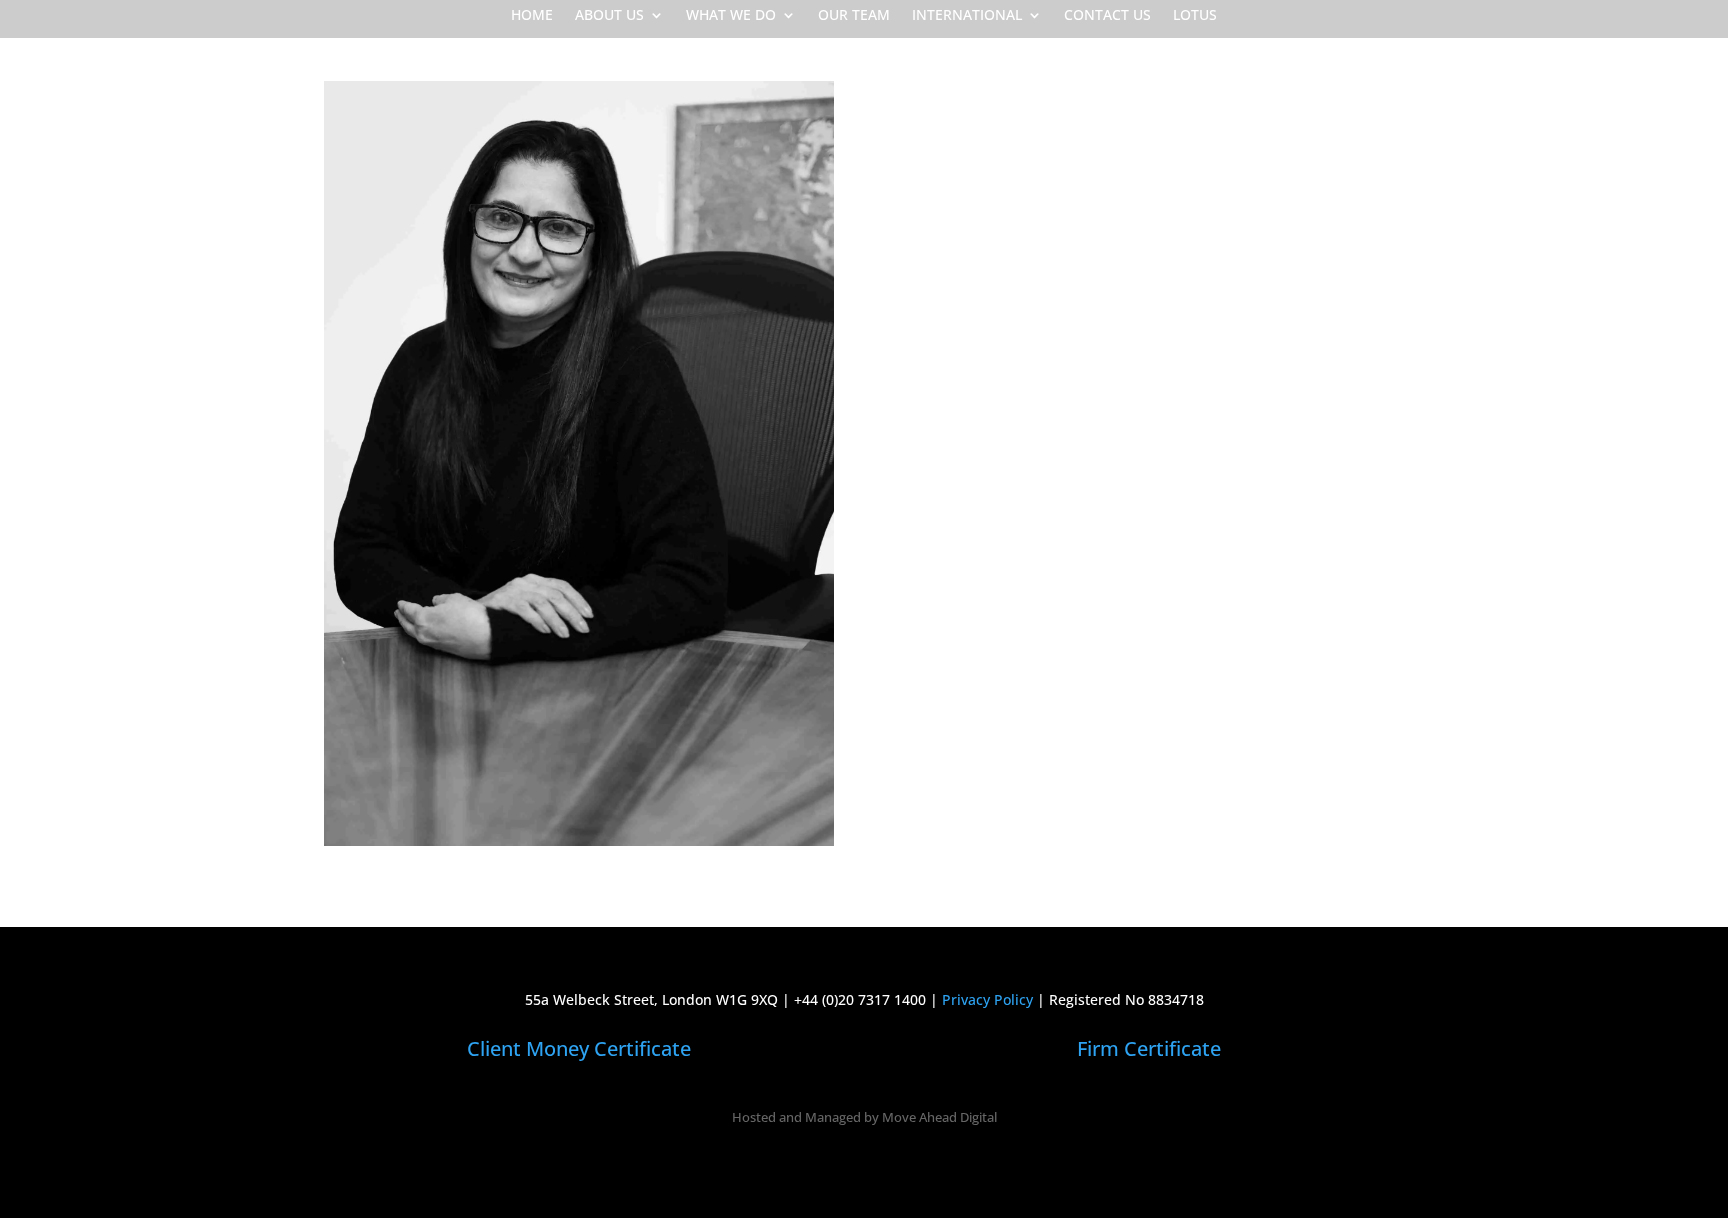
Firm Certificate (1149, 1048)
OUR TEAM (854, 16)
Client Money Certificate (579, 1048)
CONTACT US (1107, 16)
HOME (532, 16)
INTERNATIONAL (967, 16)
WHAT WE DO (731, 16)
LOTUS (1195, 16)
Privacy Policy (987, 999)
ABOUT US (609, 16)
